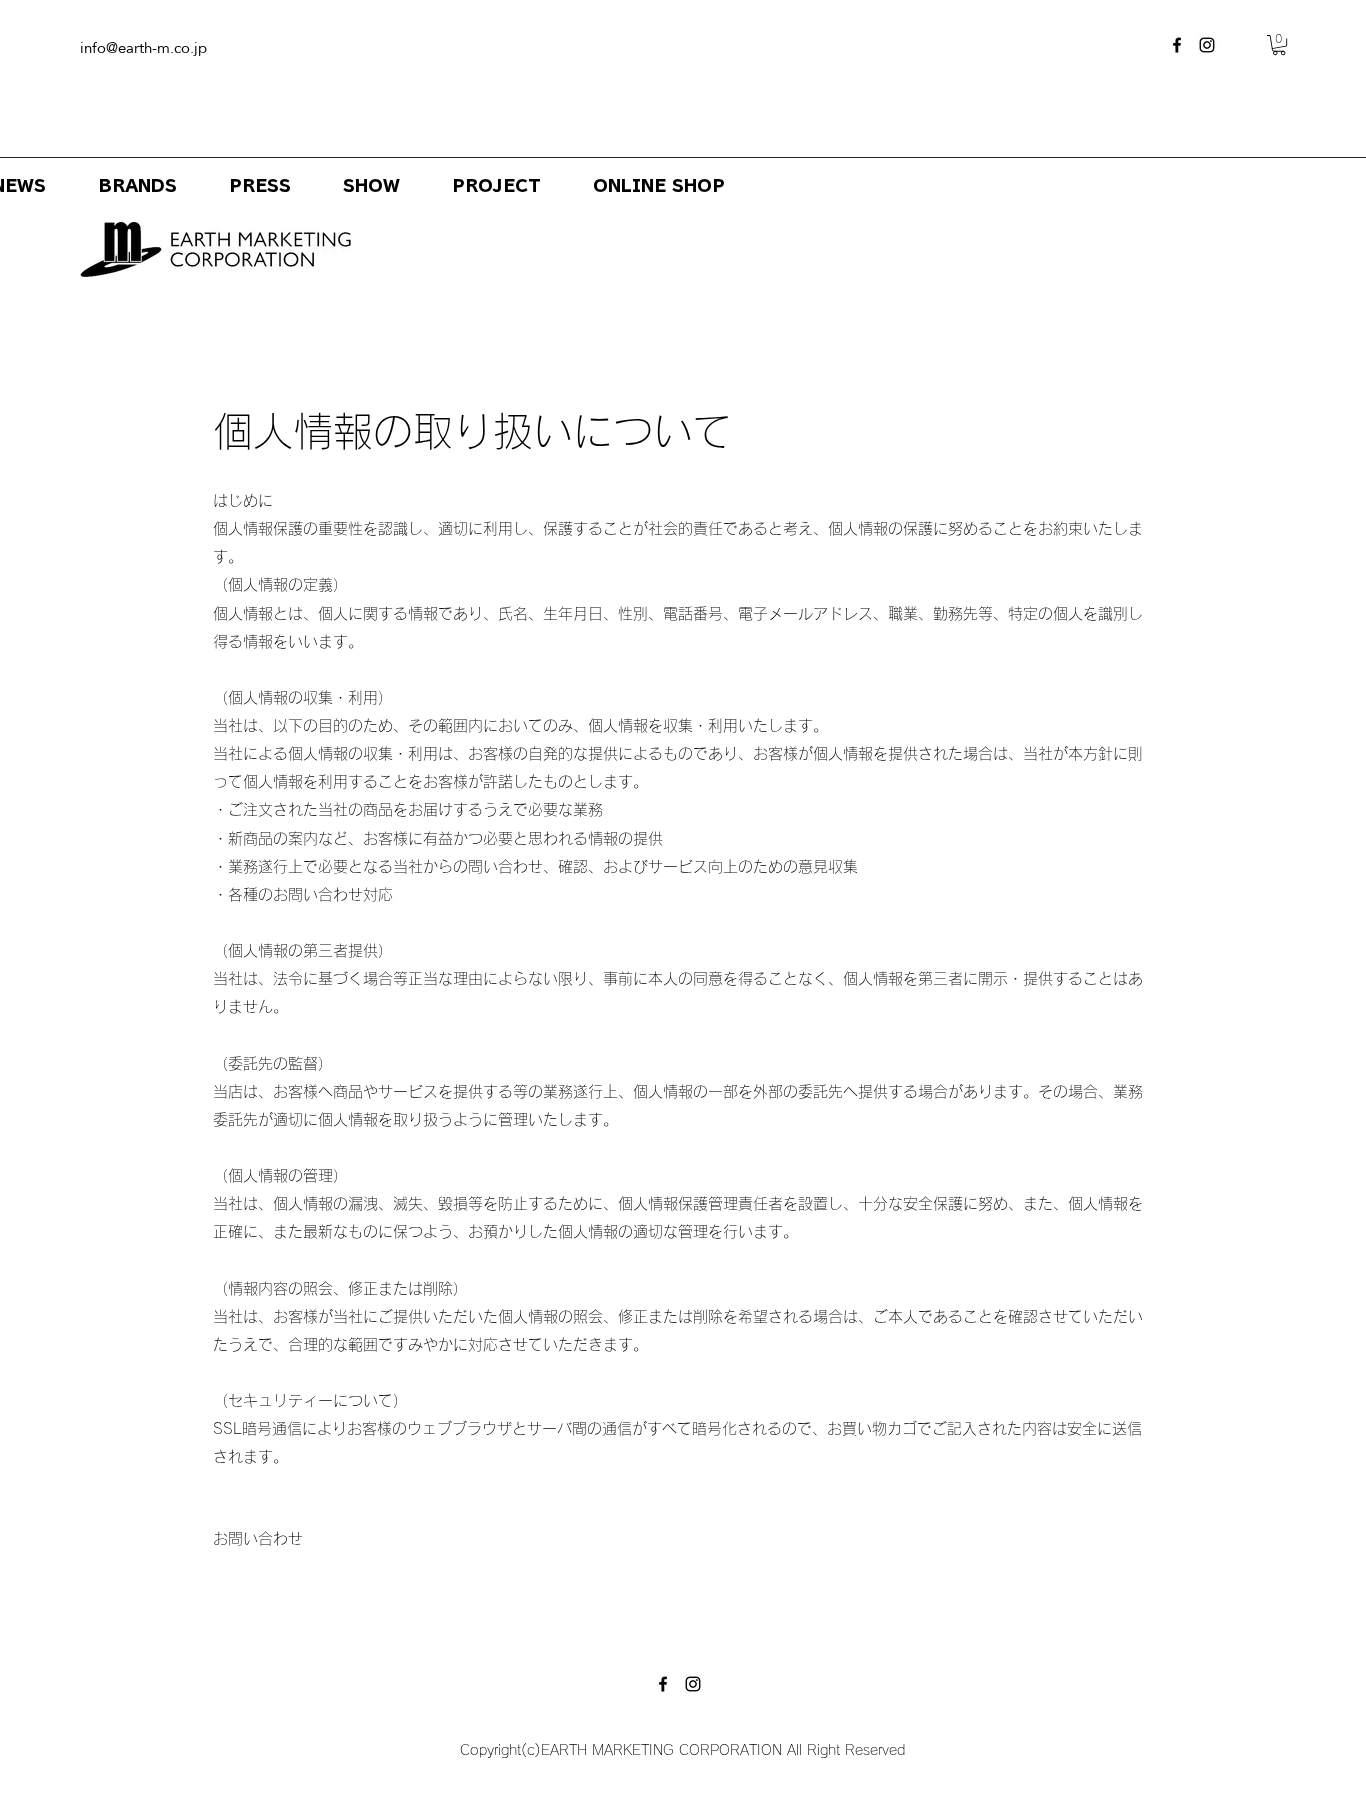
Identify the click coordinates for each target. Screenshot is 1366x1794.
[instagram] (1207, 45)
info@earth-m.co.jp (143, 47)
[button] (1279, 45)
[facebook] (1177, 45)
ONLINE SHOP (659, 186)
